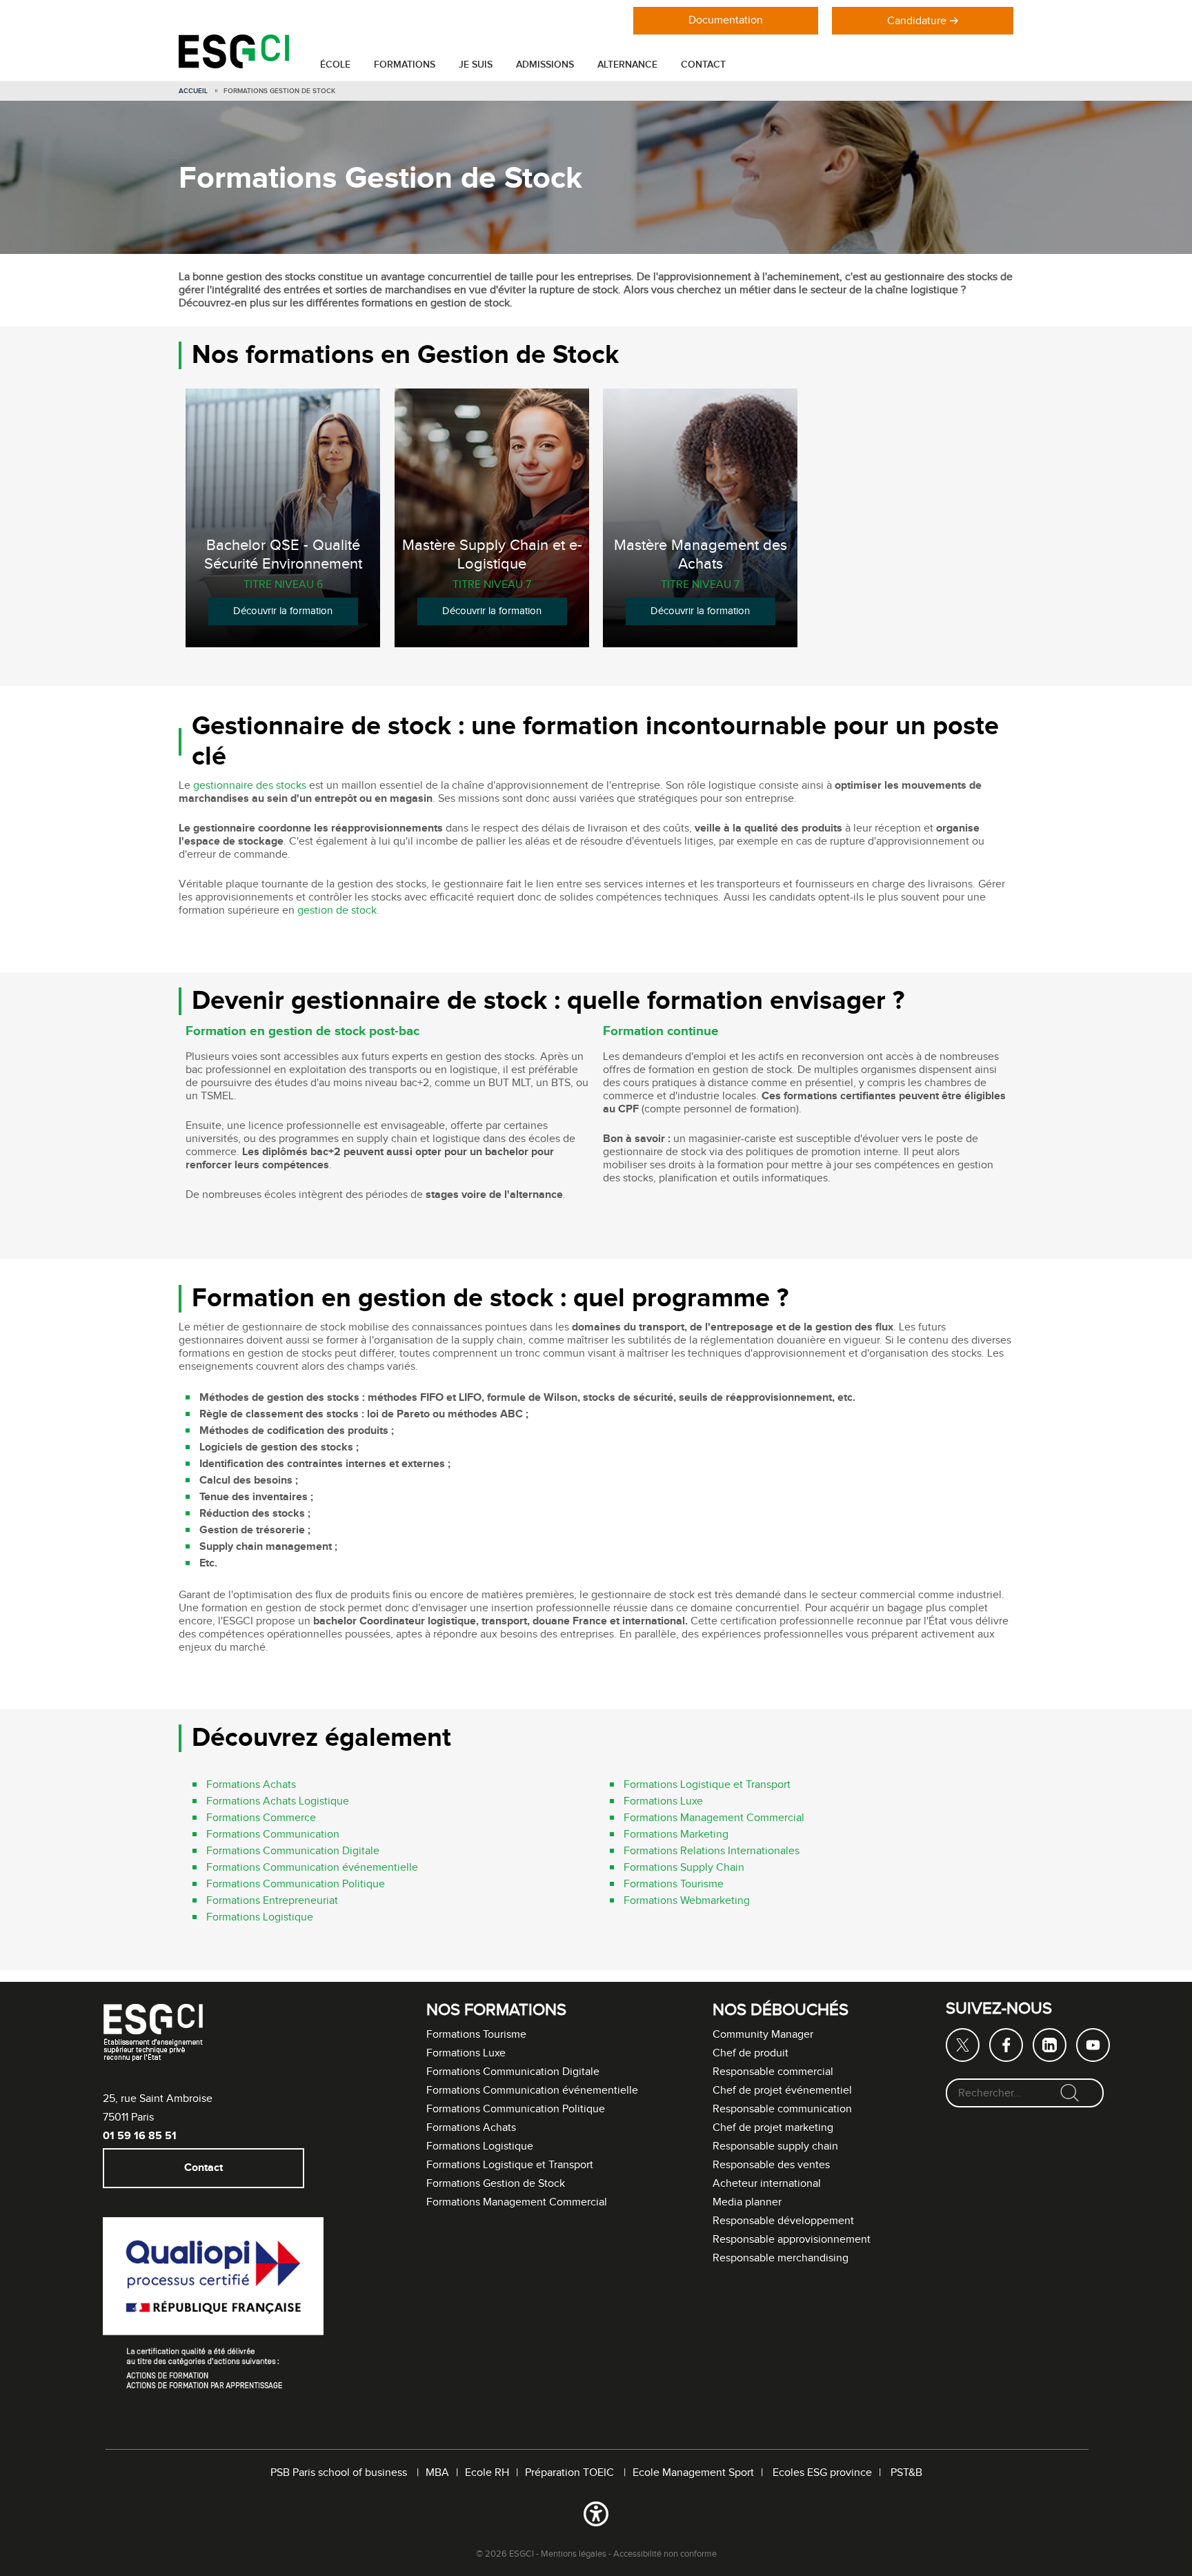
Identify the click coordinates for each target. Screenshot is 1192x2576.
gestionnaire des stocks (250, 786)
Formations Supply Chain (684, 1868)
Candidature (917, 21)
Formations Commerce (261, 1819)
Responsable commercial (773, 2072)
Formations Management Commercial (714, 1819)
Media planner (747, 2202)
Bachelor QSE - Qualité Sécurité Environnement (283, 555)
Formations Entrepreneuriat (272, 1901)
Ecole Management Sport (693, 2473)
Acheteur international (767, 2184)
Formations (405, 65)
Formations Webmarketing (687, 1901)
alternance (627, 65)
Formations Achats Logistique (278, 1802)
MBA (437, 2473)
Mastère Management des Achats (701, 555)
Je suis (476, 65)
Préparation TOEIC (571, 2473)
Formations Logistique (260, 1918)
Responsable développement (783, 2221)
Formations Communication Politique (296, 1885)
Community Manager (763, 2035)
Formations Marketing (676, 1835)
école (335, 65)
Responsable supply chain (775, 2146)
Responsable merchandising (781, 2258)
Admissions (545, 65)
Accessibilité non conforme (665, 2554)
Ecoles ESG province (822, 2473)
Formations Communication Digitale (293, 1852)
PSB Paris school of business (340, 2473)
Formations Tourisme (674, 1885)
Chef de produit (751, 2053)
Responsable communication (782, 2109)
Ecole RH (487, 2473)
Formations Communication (273, 1835)
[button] (596, 2517)
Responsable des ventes (771, 2165)
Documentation (726, 20)
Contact (703, 65)
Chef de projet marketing (773, 2128)
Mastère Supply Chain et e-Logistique (491, 555)
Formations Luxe (663, 1802)
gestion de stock (337, 911)
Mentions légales (574, 2554)
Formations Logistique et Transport (707, 1786)
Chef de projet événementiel (782, 2091)
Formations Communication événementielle (312, 1868)
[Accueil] (234, 65)
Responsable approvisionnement (792, 2240)
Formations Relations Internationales (712, 1852)
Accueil (193, 91)
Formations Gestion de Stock (496, 2184)
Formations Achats (251, 1786)
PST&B (906, 2473)
